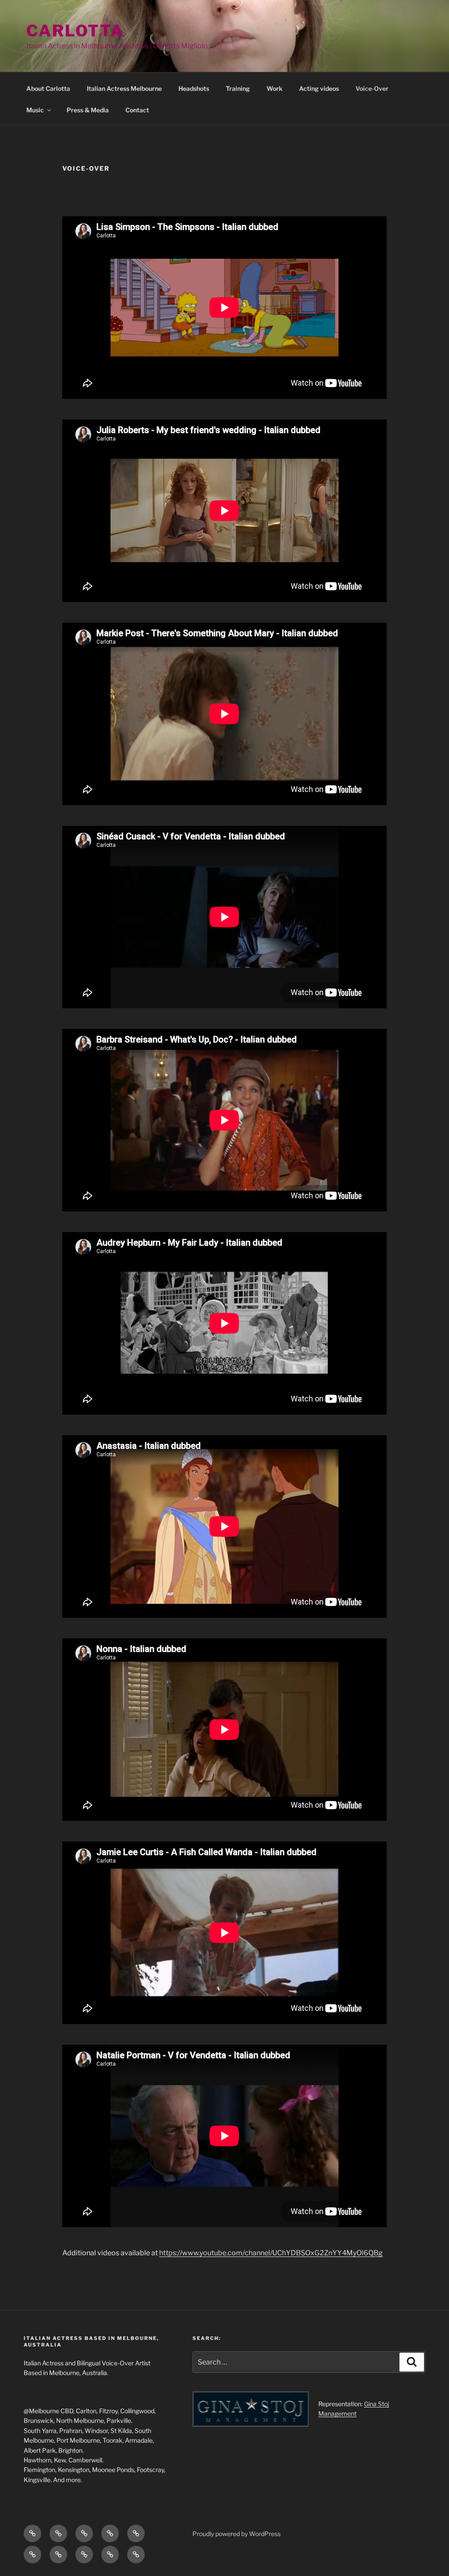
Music (35, 110)
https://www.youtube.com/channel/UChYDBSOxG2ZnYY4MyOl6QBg (271, 2253)
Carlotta (75, 31)
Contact (137, 110)
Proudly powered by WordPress (237, 2534)
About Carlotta (48, 88)
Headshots (194, 88)
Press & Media (88, 110)
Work (274, 88)
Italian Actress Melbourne (124, 88)
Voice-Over (372, 88)
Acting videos (319, 88)
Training (238, 88)
